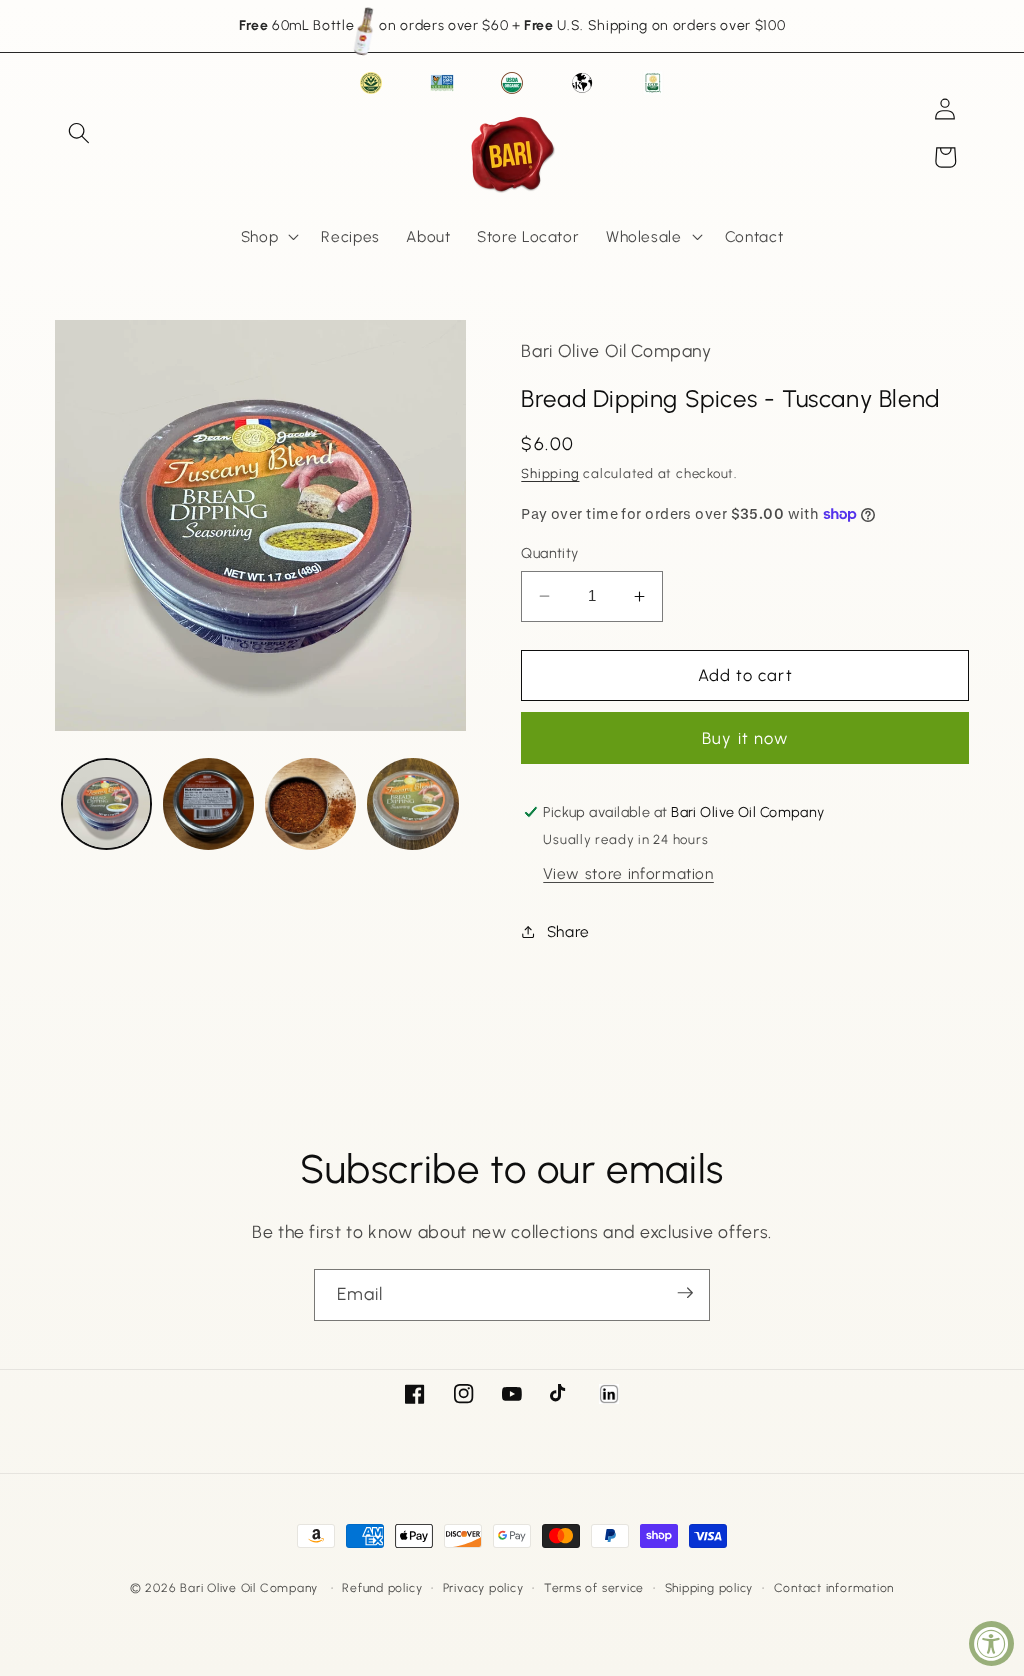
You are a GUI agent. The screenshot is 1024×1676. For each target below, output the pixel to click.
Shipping (550, 473)
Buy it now (745, 738)
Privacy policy (483, 1588)
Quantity (550, 553)
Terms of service (594, 1588)
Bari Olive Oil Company (249, 1588)
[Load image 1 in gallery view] (106, 803)
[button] (79, 133)
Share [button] (568, 931)
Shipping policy (709, 1588)
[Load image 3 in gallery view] (310, 803)
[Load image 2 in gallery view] (208, 803)
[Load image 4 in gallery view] (412, 803)
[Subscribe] (685, 1293)
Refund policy (382, 1588)
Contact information (834, 1588)
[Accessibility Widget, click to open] (991, 1643)
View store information (628, 873)
